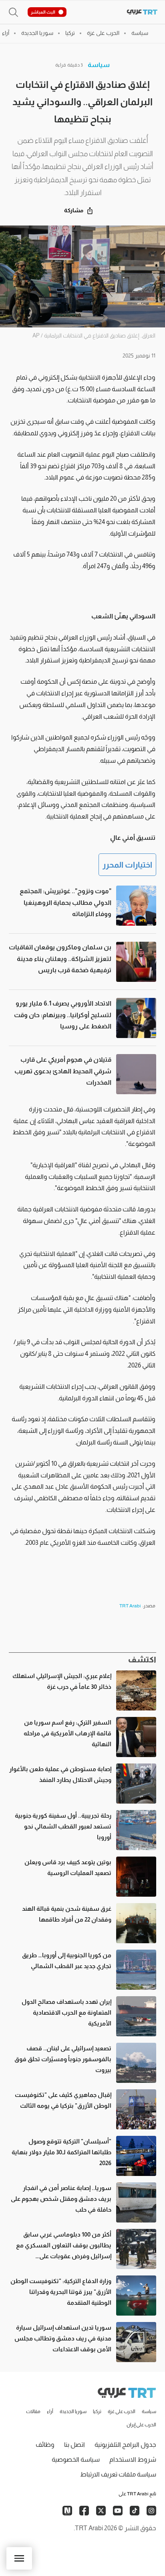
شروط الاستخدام (133, 2459)
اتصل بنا (74, 2445)
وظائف (45, 2445)
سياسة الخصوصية (76, 2459)
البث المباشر (43, 12)
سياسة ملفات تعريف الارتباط (118, 2474)
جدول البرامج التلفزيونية (125, 2445)
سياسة (99, 65)
